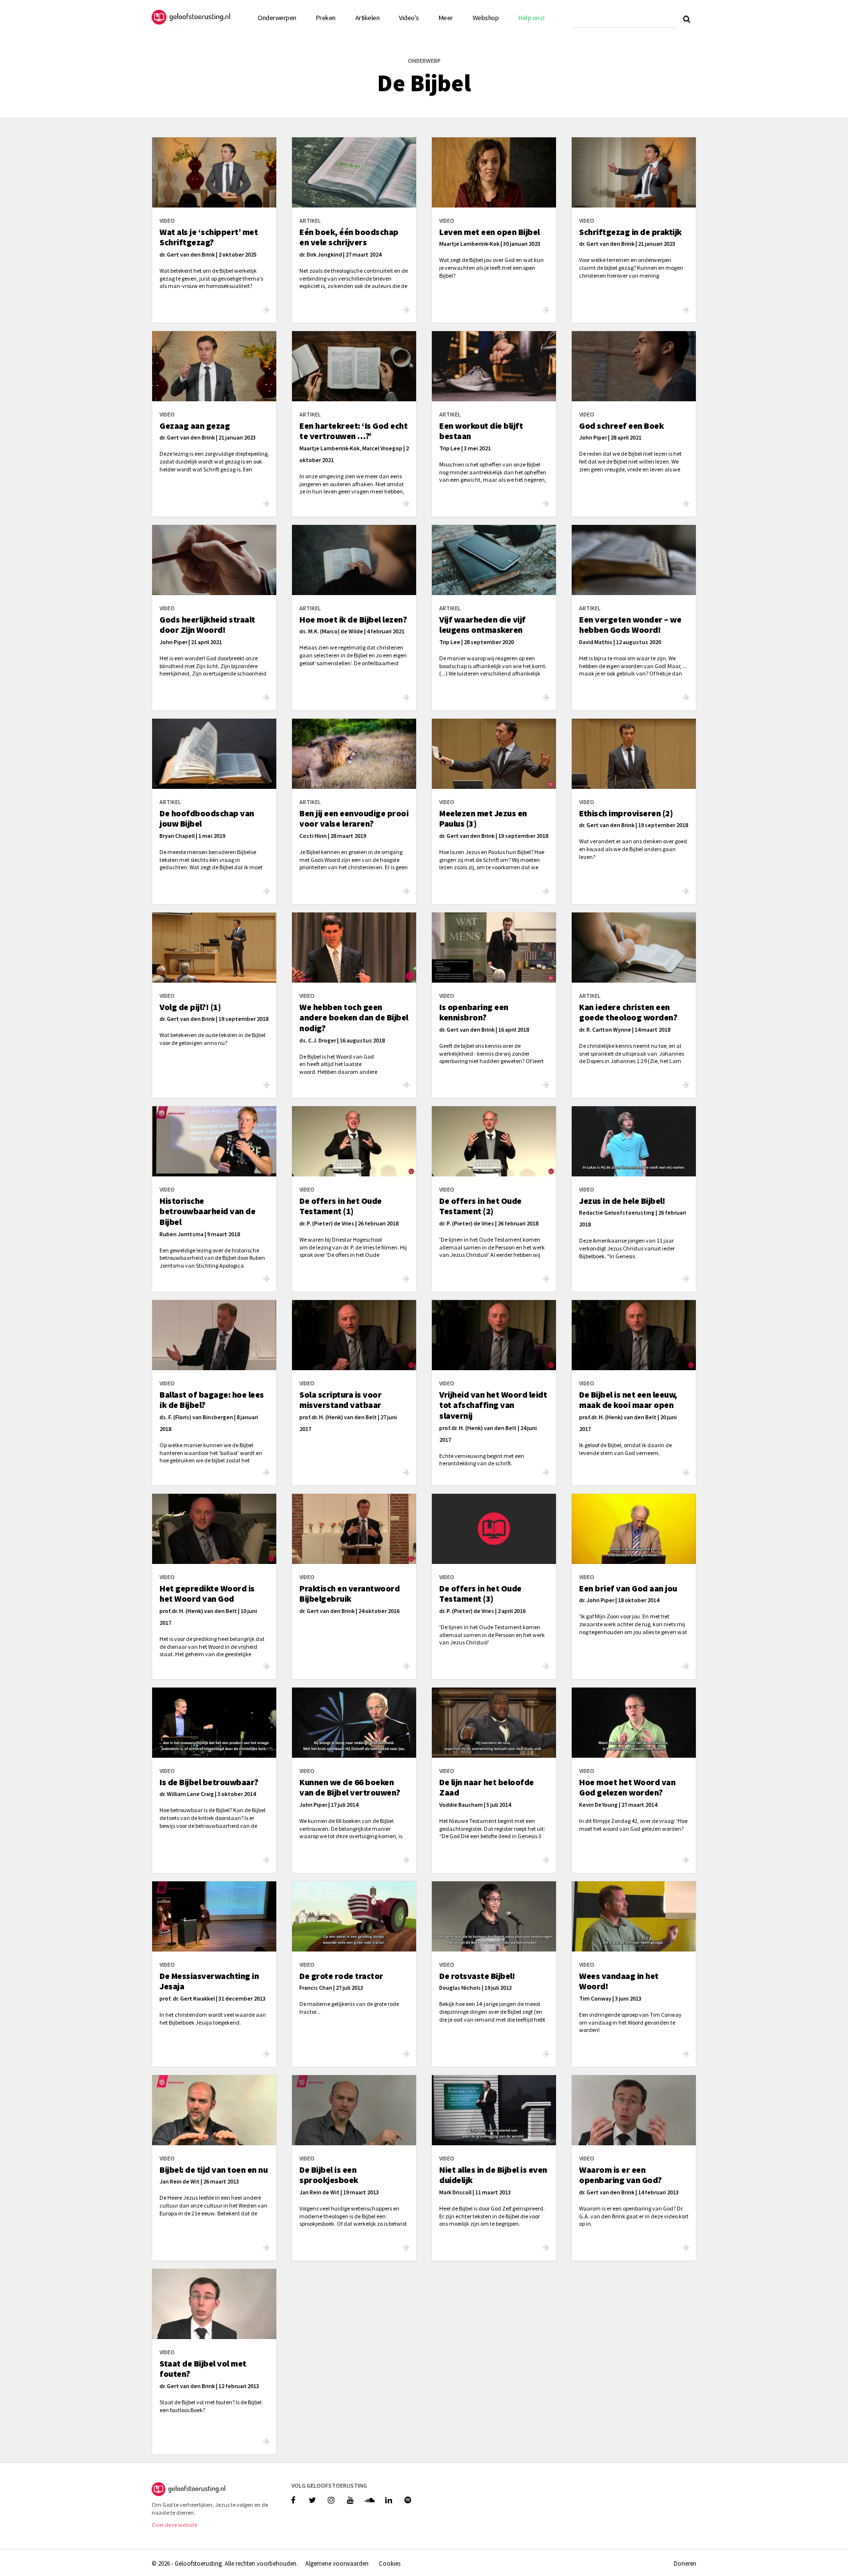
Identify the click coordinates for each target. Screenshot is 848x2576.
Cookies (390, 2563)
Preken (326, 18)
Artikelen (368, 18)
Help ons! (531, 18)
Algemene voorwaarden (337, 2563)
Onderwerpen (277, 18)
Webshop (486, 18)
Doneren (685, 2563)
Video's (409, 18)
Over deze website (174, 2525)
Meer (446, 18)
